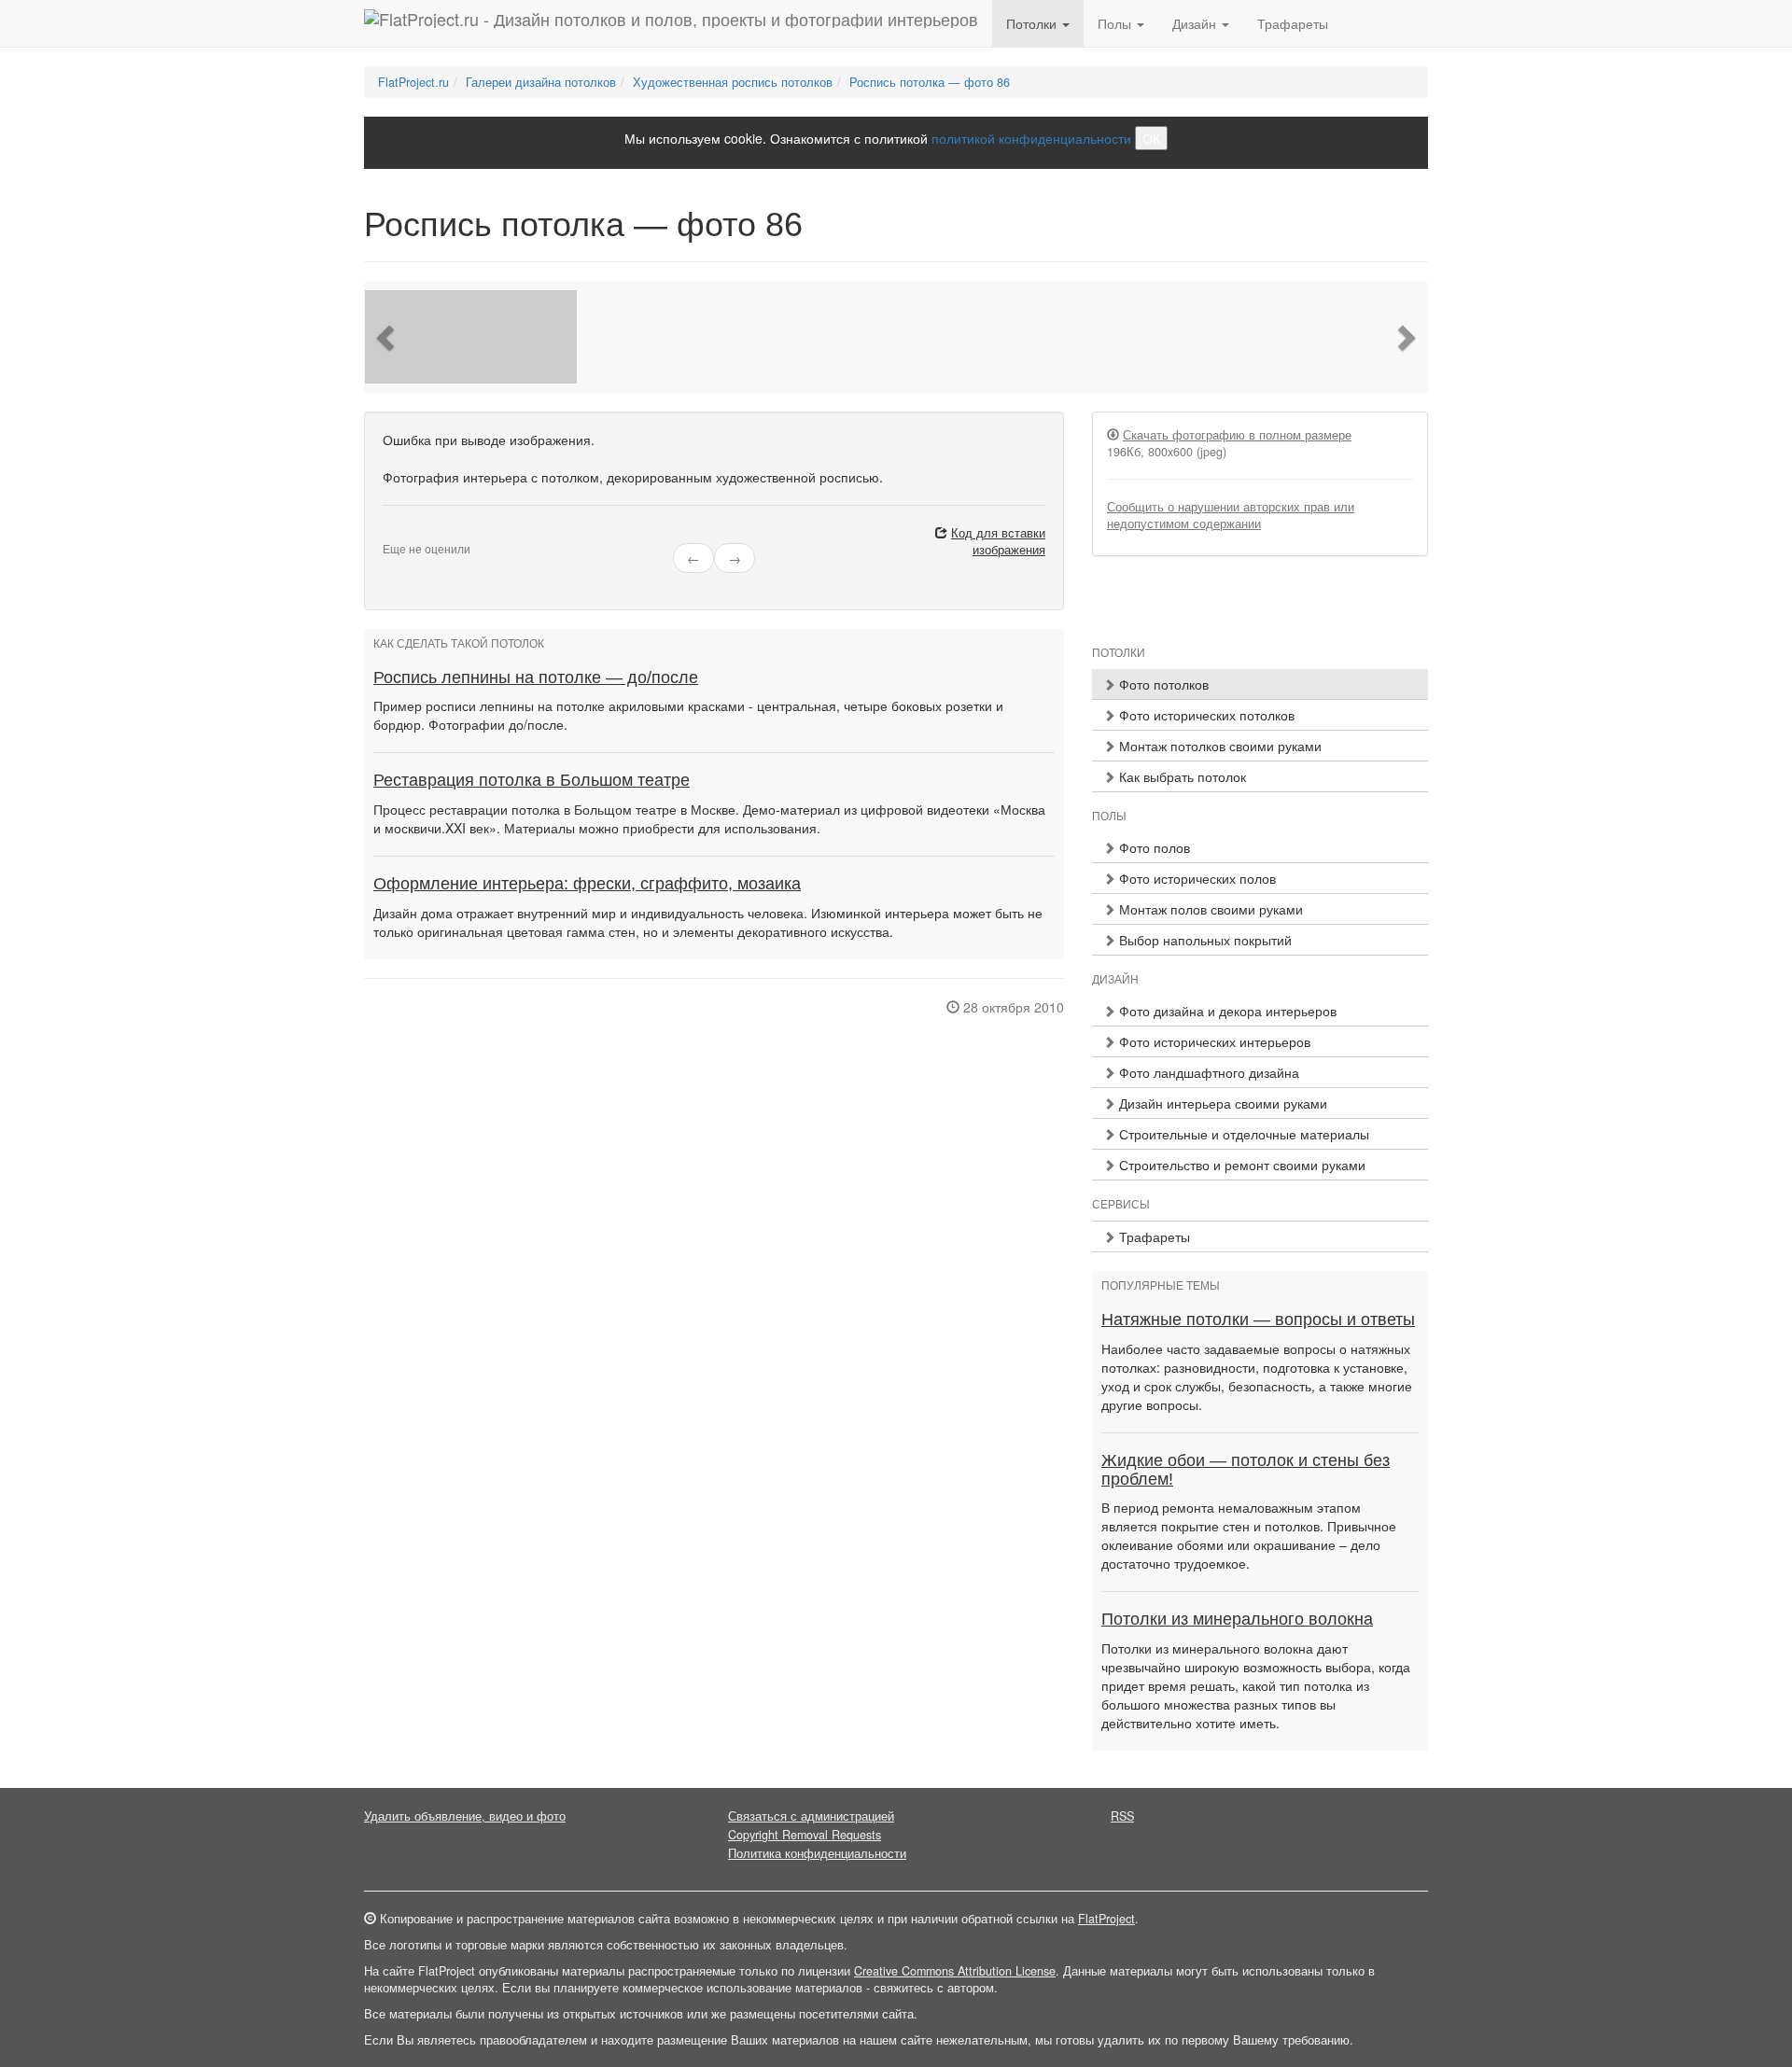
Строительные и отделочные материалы (1242, 1134)
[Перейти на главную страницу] (671, 23)
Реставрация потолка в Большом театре (532, 780)
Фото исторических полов (1196, 878)
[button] (387, 337)
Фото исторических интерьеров (1213, 1041)
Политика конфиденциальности (817, 1853)
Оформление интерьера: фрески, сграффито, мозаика (587, 884)
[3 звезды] (411, 534)
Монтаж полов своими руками (1209, 909)
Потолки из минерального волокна (1237, 1619)
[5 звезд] (433, 534)
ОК (1151, 138)
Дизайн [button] (1196, 23)
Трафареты (1293, 23)
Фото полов (1153, 847)
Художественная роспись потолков (733, 82)
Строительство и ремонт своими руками (1240, 1165)
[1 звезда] (388, 534)
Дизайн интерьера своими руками (1221, 1103)
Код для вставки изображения (998, 541)
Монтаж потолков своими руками (1218, 746)
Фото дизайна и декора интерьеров (1226, 1011)
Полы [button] (1116, 23)
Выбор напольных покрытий (1204, 940)
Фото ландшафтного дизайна (1207, 1072)
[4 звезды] (422, 534)
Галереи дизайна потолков (541, 82)
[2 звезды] (399, 534)
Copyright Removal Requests (805, 1835)
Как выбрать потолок (1181, 776)
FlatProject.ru (413, 82)
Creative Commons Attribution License (955, 1971)
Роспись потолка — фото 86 (930, 82)
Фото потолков (1162, 684)
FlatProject (1106, 1919)
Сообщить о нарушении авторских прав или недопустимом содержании (1231, 515)
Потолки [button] (1033, 23)
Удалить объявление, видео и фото (465, 1816)
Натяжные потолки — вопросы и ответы (1258, 1320)
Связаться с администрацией (811, 1816)
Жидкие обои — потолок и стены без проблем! (1246, 1470)
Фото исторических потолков (1205, 715)
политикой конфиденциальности (1031, 138)
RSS (1122, 1816)
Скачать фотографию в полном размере (1237, 435)
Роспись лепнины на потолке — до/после (536, 677)
